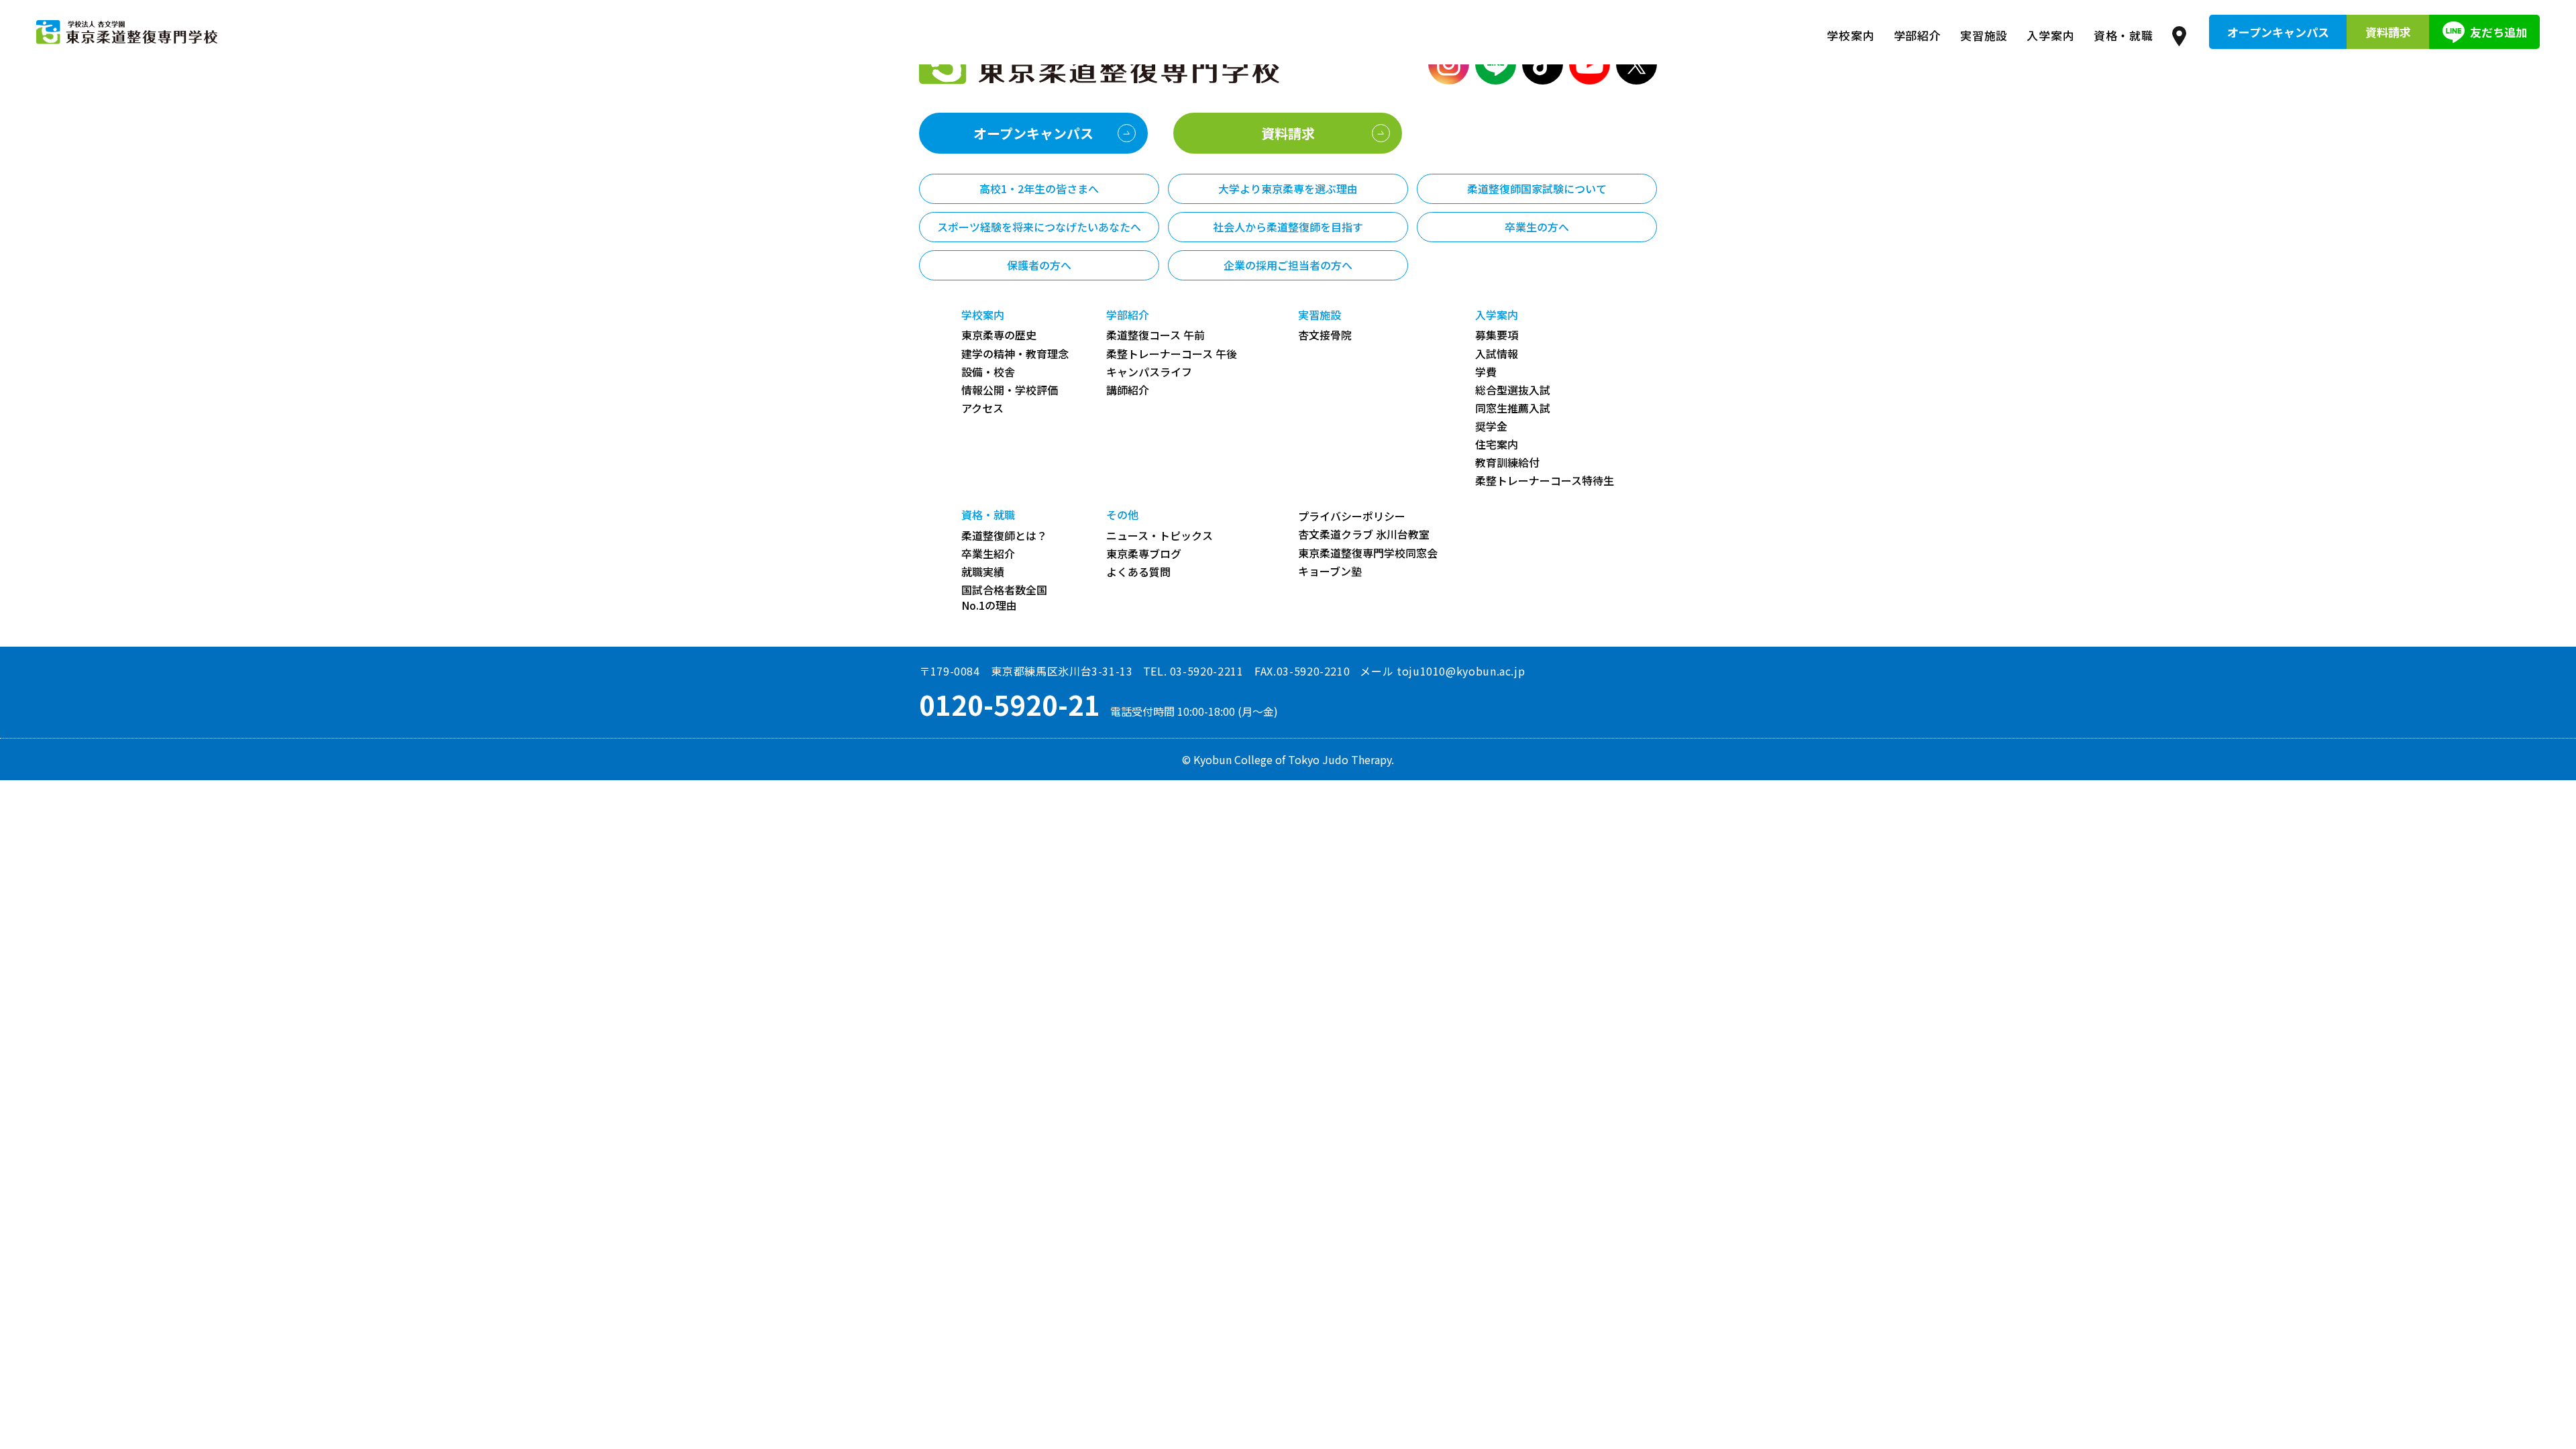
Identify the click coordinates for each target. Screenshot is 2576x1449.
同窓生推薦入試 (1513, 408)
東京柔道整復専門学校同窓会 (1368, 553)
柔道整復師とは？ (1004, 536)
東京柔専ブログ (1144, 554)
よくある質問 (1138, 572)
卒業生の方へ (1537, 227)
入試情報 (1497, 354)
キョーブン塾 (1330, 571)
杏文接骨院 (1325, 335)
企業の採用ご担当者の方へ (1288, 265)
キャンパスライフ (1149, 372)
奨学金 (1491, 426)
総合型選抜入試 (1513, 390)
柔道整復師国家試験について (1537, 189)
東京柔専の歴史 (999, 335)
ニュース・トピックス (1160, 536)
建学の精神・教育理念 (1015, 354)
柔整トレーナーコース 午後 (1172, 354)
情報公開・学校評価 (1010, 390)
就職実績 (983, 572)
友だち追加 (2499, 32)
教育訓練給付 (1507, 463)
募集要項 (1497, 335)
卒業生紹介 (988, 554)
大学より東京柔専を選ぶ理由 (1288, 189)
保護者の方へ (1039, 265)
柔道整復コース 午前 (1156, 335)
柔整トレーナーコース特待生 (1545, 481)
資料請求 (2388, 32)
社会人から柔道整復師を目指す (1288, 227)
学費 (1486, 372)
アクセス (982, 408)
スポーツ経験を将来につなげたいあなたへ (1039, 227)
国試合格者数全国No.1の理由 (1004, 598)
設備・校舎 (988, 372)
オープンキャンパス (2278, 32)
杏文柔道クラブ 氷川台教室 (1364, 534)
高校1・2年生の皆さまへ (1039, 189)
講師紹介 (1128, 390)
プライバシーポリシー (1352, 516)
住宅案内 (1497, 444)
